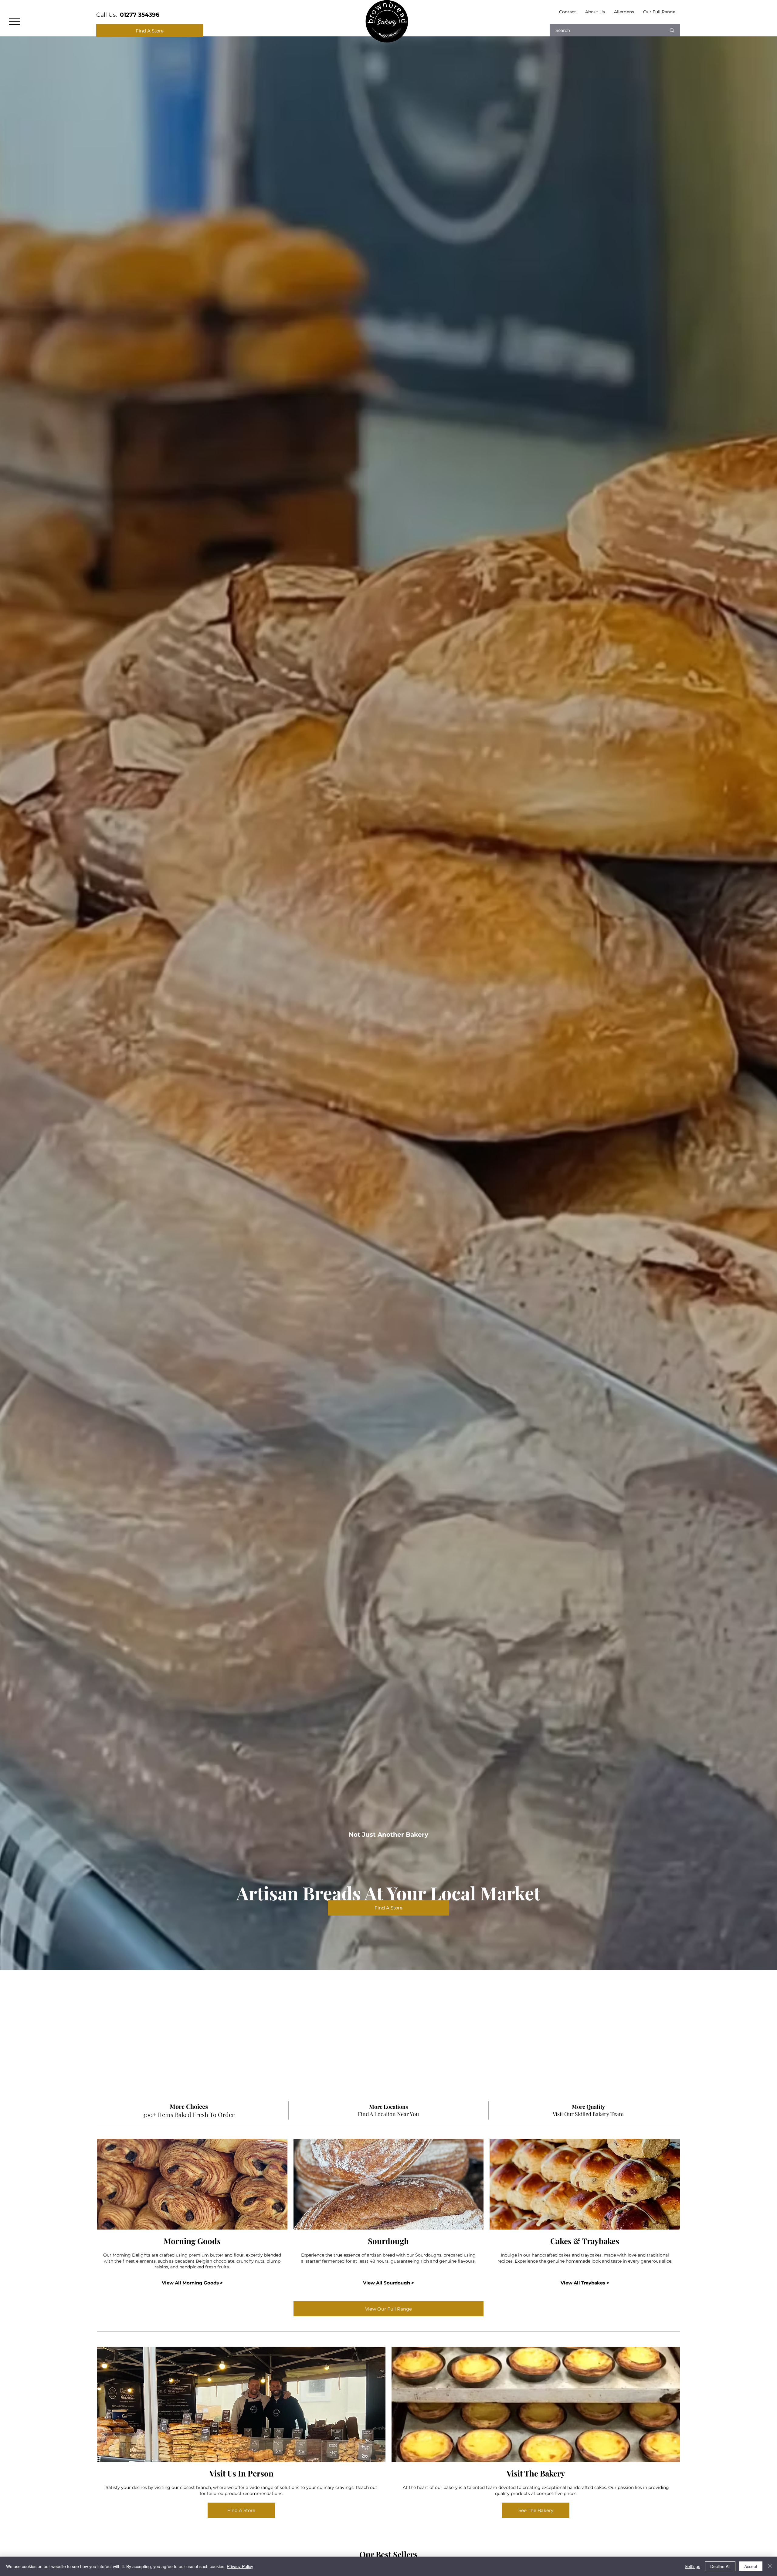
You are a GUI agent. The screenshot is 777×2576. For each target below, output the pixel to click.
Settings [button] (692, 2566)
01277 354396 (140, 15)
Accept (751, 2566)
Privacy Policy (240, 2566)
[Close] (770, 2566)
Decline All (720, 2566)
